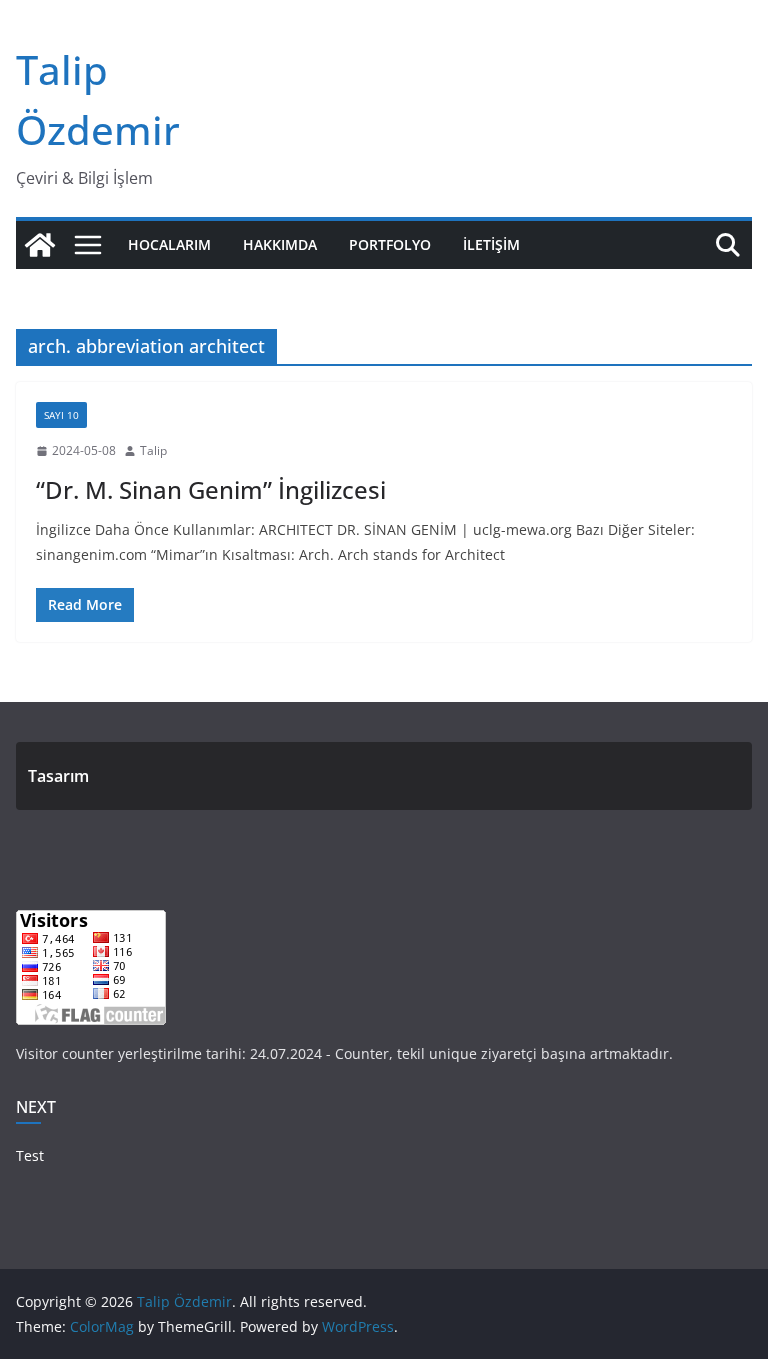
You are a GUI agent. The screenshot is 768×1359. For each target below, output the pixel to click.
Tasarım (58, 776)
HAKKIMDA (280, 244)
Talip (153, 450)
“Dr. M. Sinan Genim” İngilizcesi (211, 489)
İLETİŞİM (491, 244)
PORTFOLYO (390, 244)
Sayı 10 (61, 415)
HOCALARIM (169, 244)
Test (30, 1155)
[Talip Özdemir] (40, 245)
